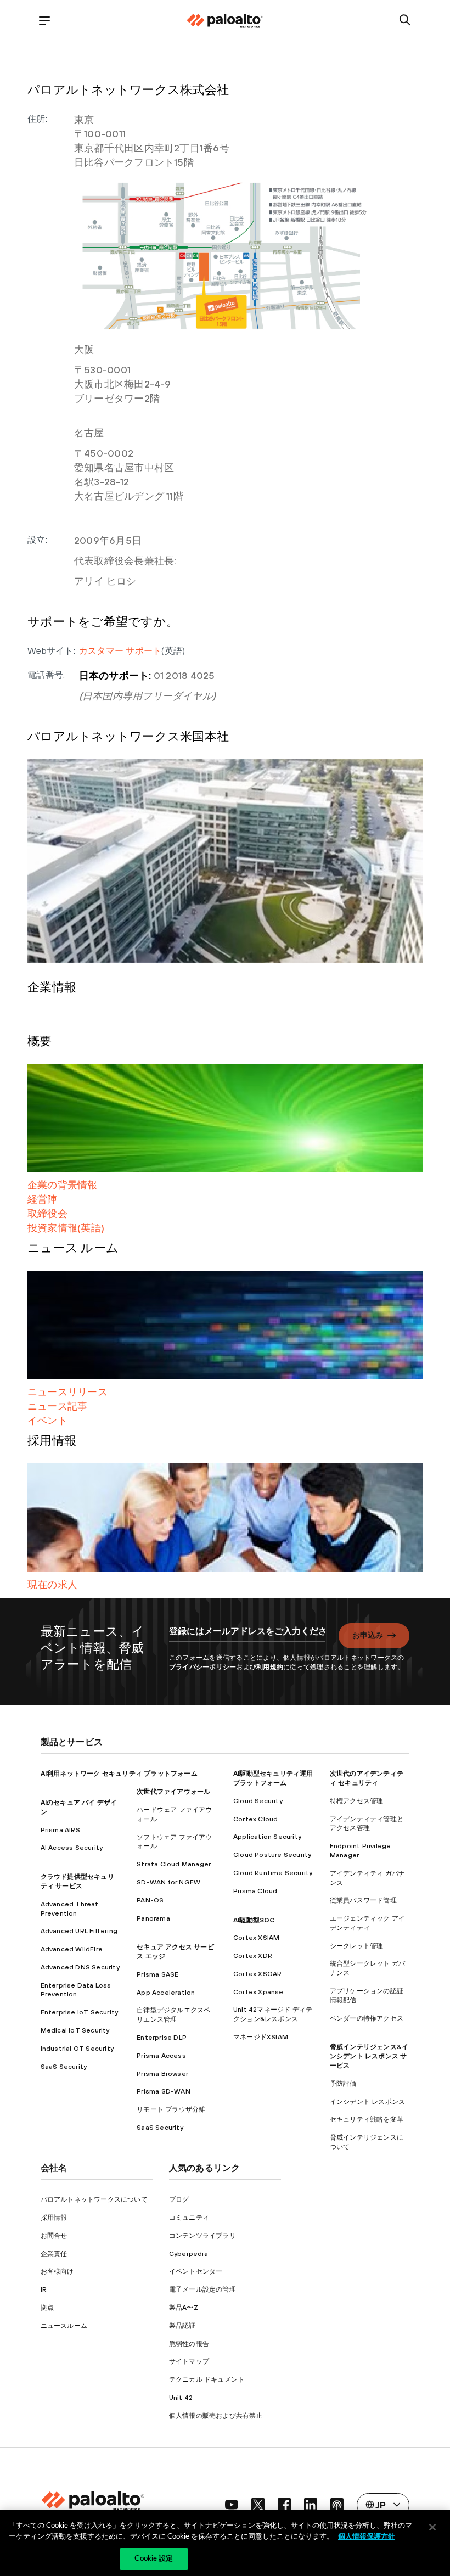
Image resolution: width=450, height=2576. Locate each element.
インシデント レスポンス (367, 2102)
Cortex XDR (253, 1956)
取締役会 (47, 1213)
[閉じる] (432, 2527)
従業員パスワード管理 (363, 1900)
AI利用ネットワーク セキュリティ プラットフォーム (119, 1774)
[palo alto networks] (225, 21)
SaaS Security (64, 2067)
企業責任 (54, 2254)
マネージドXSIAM (261, 2037)
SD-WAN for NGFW (168, 1882)
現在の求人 (52, 1584)
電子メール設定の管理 (203, 2289)
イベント (47, 1420)
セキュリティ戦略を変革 (367, 2119)
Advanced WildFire (72, 1949)
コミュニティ (189, 2218)
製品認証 (182, 2326)
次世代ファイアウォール (173, 1792)
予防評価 (343, 2084)
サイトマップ (189, 2361)
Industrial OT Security (77, 2049)
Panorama (153, 1918)
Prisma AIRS (60, 1830)
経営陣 (43, 1199)
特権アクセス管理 (357, 1801)
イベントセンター (196, 2271)
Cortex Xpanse (258, 1992)
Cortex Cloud (255, 1819)
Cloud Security (258, 1801)
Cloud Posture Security (272, 1855)
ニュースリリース (67, 1392)
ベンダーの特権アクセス (367, 2018)
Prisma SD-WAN (164, 2091)
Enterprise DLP (162, 2038)
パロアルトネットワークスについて (94, 2199)
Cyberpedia (189, 2254)
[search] (405, 21)
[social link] (232, 2505)
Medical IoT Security (75, 2030)
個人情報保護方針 (367, 2537)
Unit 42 (181, 2398)
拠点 (47, 2308)
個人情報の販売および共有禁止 (216, 2416)
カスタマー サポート (120, 650)
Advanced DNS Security (80, 1967)
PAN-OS (150, 1900)
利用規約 (270, 1667)
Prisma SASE (157, 1974)
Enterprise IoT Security (80, 2012)
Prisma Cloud (255, 1891)
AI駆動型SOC (254, 1920)
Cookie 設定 (154, 2559)
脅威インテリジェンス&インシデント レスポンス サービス (369, 2056)
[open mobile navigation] (45, 21)
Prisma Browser (162, 2074)
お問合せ (54, 2236)
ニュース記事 (57, 1406)
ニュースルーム (64, 2326)
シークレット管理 (357, 1946)
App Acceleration (166, 1993)
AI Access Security (72, 1848)
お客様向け (57, 2271)
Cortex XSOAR (257, 1974)
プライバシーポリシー (203, 1667)
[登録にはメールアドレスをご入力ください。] (247, 1637)
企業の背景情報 (63, 1185)
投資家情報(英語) (66, 1228)
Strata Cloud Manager (174, 1864)
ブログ (179, 2199)
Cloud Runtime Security (273, 1873)
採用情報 (54, 2218)
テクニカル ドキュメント (207, 2379)
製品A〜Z (184, 2308)
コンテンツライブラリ (203, 2236)
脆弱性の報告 (189, 2344)
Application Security (267, 1837)
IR (44, 2289)
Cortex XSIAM (256, 1938)
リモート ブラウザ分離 (171, 2109)
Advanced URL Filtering (79, 1931)
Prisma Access (161, 2056)
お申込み (368, 1635)
